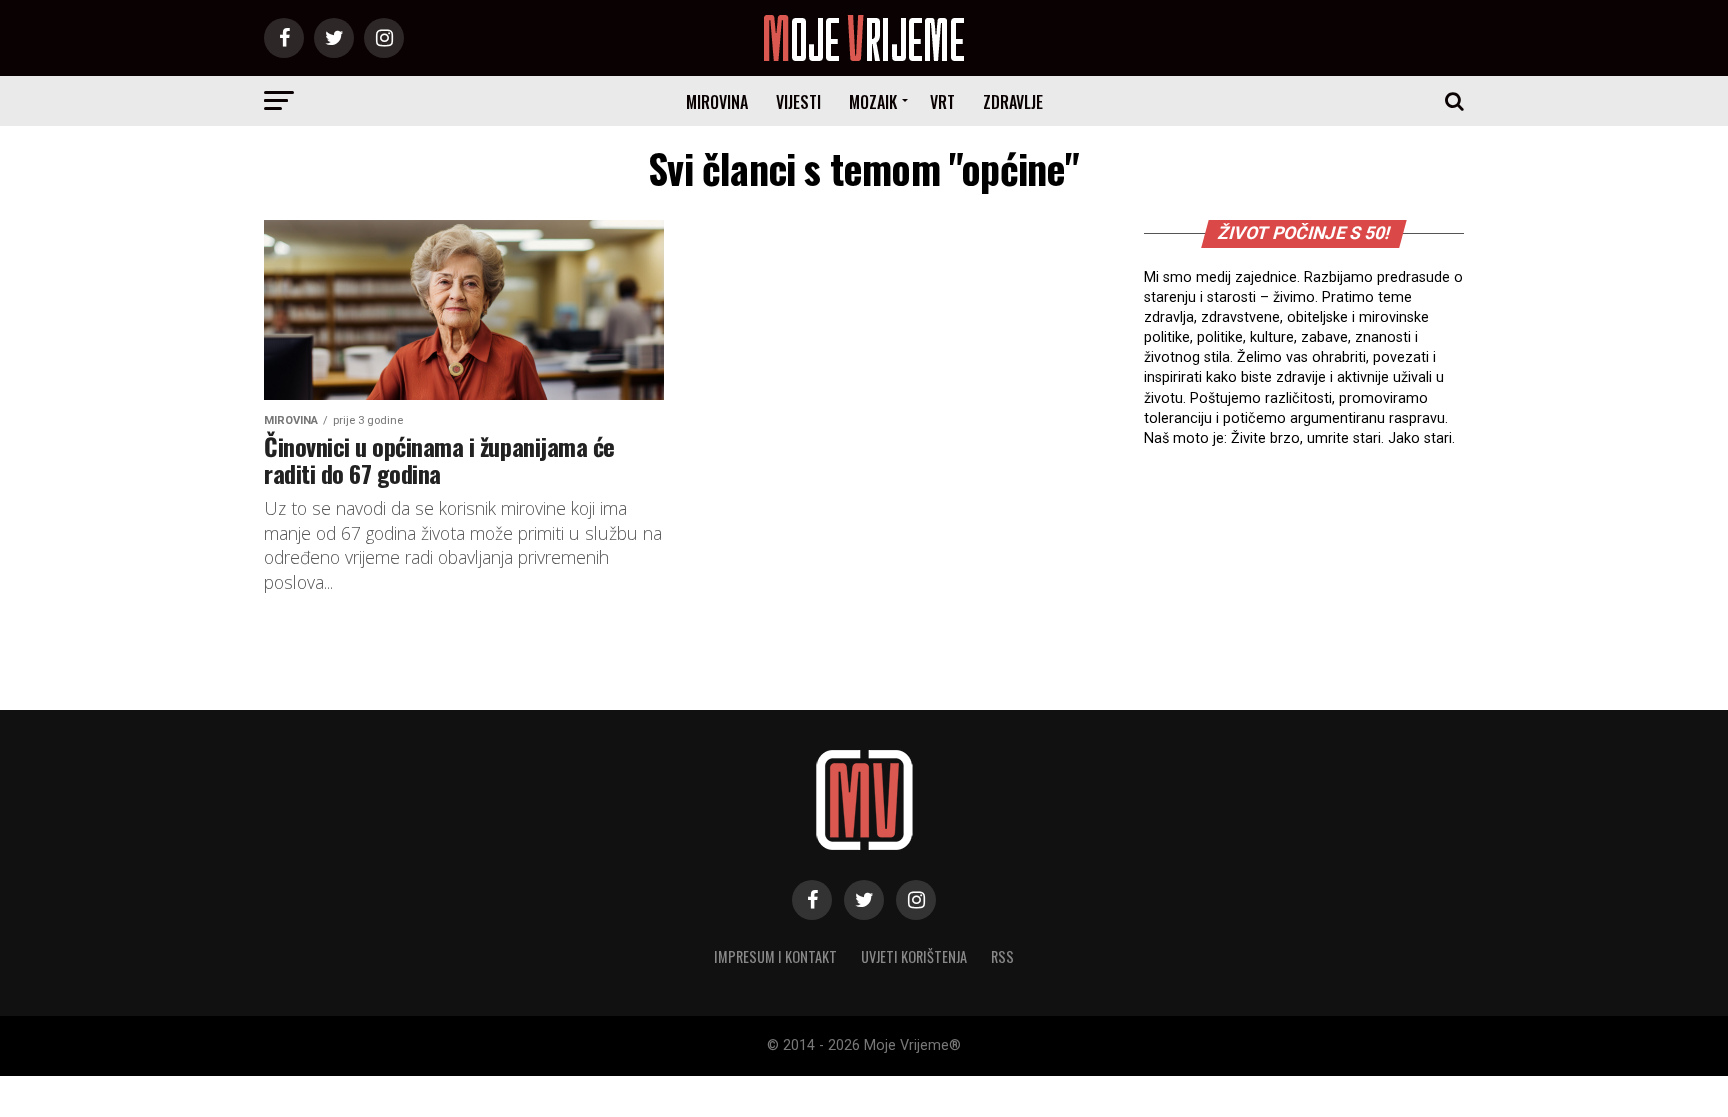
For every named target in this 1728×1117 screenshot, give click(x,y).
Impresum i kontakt (775, 956)
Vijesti (798, 102)
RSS (1002, 956)
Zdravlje (1013, 102)
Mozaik (873, 102)
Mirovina (717, 102)
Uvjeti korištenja (914, 956)
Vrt (942, 102)
